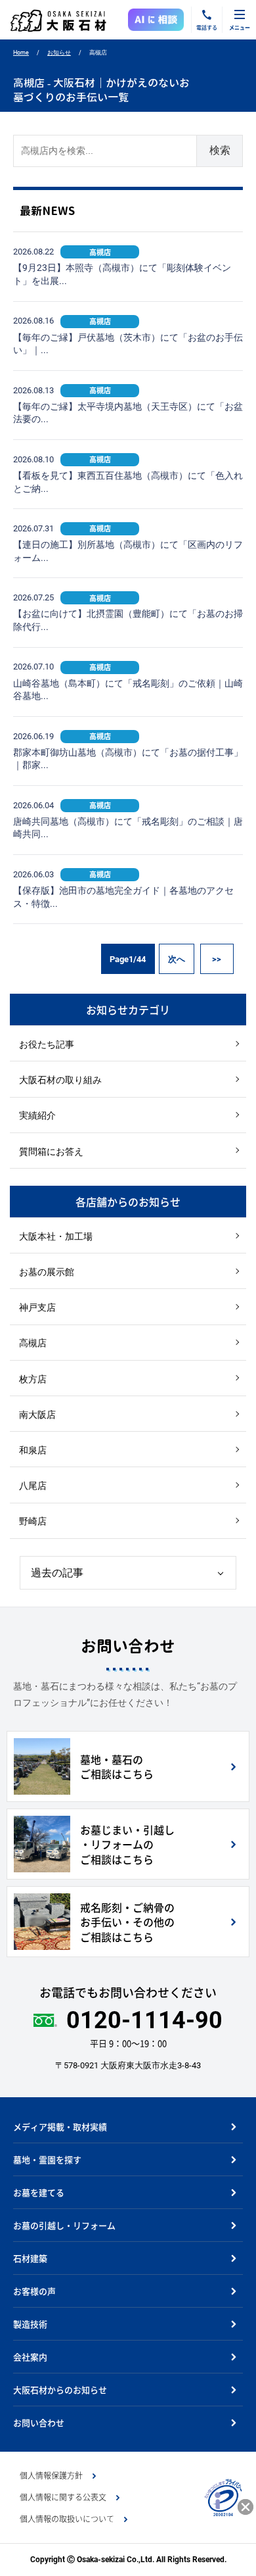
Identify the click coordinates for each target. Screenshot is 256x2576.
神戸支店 (37, 1307)
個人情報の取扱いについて (67, 2519)
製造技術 (30, 2324)
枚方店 (33, 1379)
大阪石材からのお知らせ (60, 2390)
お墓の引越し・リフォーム (64, 2225)
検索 (220, 150)
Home (21, 53)
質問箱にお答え (51, 1152)
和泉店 (33, 1450)
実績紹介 (37, 1115)
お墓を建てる (39, 2192)
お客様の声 (34, 2291)
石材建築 (30, 2258)
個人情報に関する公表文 (63, 2497)
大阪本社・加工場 (56, 1236)
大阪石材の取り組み (60, 1080)
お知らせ (59, 53)
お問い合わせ (39, 2422)
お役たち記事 (47, 1044)
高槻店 (33, 1343)
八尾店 (33, 1486)
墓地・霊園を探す (47, 2159)
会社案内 (30, 2357)
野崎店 (33, 1521)
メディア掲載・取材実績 (60, 2126)
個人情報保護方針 (51, 2475)
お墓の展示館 (47, 1272)
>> (217, 959)
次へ (177, 959)
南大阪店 (37, 1415)
